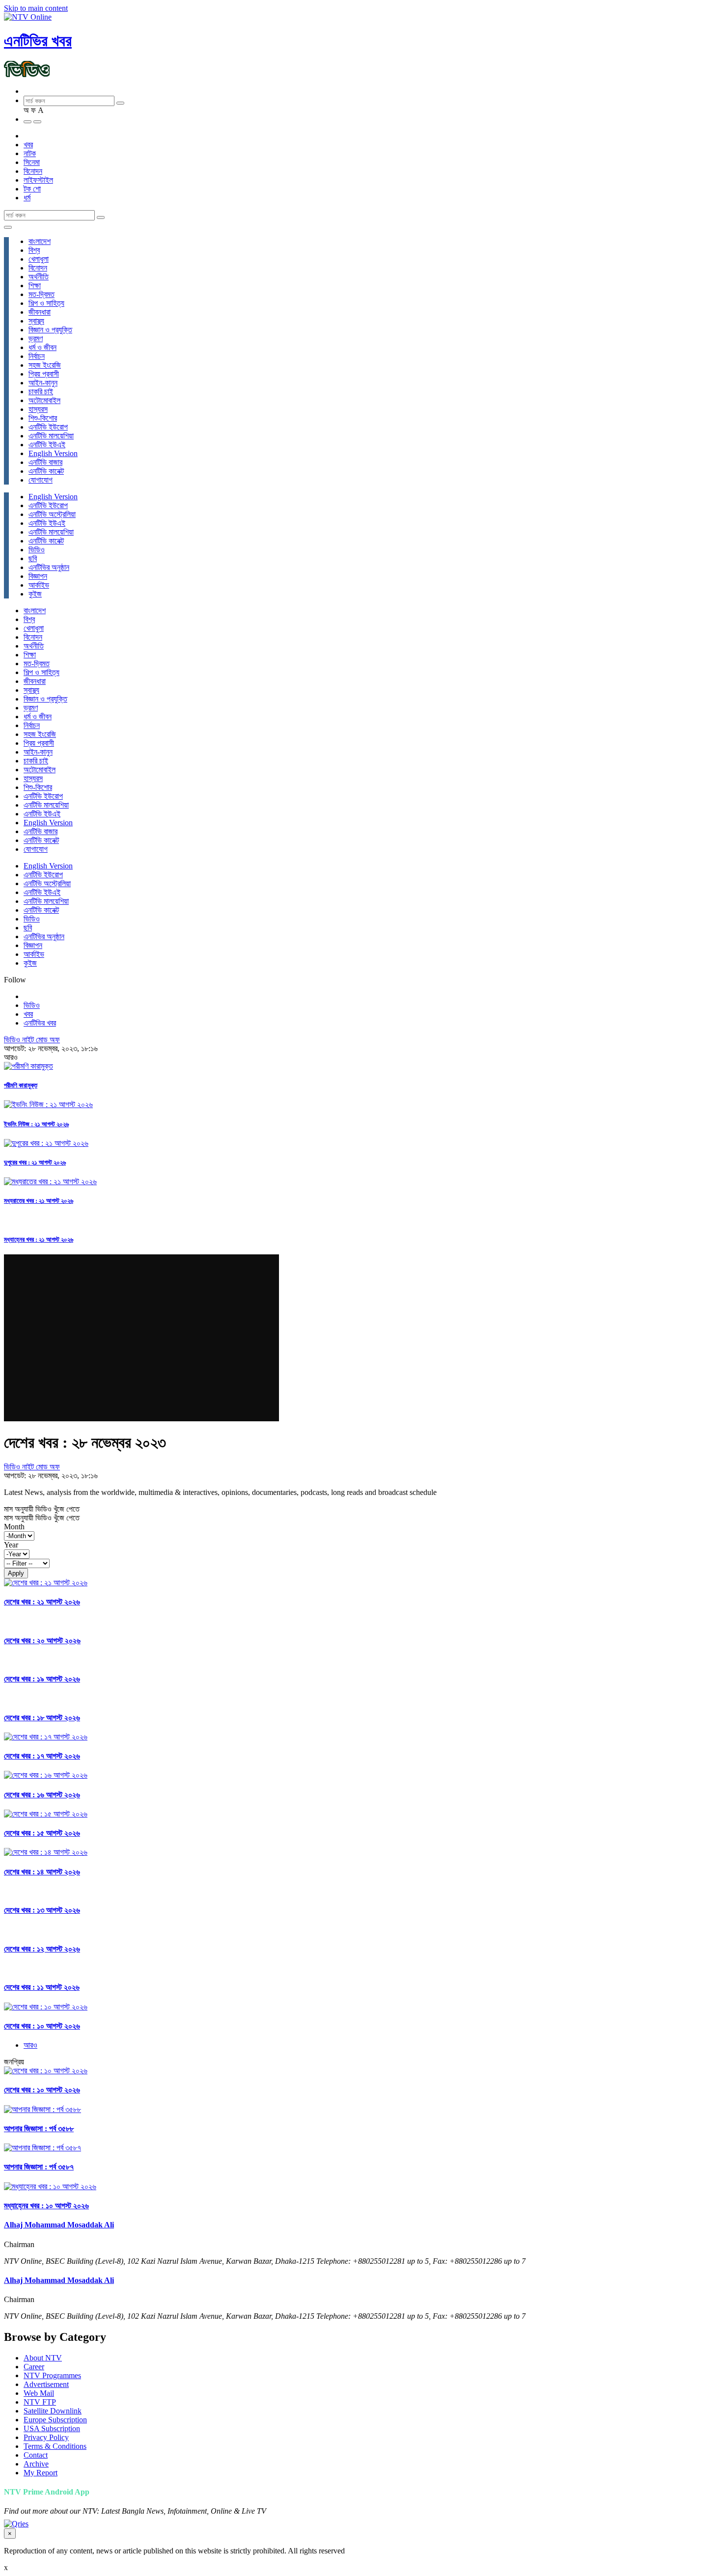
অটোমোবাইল (44, 400)
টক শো (32, 189)
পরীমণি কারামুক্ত (21, 1085)
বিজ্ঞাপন (38, 576)
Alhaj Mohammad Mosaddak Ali (59, 2225)
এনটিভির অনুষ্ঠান (49, 567)
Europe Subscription (55, 2420)
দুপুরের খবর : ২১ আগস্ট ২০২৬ (35, 1162)
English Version (53, 453)
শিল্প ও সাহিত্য (46, 303)
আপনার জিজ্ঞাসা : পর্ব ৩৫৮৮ (39, 2129)
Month (14, 1527)
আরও (30, 2045)
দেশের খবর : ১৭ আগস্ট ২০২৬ (42, 1756)
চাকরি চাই (41, 392)
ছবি (33, 558)
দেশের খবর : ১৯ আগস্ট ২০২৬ (42, 1679)
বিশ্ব (34, 250)
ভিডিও (37, 550)
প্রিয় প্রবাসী (44, 374)
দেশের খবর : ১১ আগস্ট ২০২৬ (42, 1987)
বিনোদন (33, 171)
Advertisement (46, 2384)
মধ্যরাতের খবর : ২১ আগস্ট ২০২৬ (39, 1201)
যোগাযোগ (41, 480)
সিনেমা (32, 162)
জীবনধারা (40, 312)
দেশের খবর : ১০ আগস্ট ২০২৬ (42, 2026)
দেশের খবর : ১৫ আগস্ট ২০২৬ (42, 1833)
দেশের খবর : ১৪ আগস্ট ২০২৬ (42, 1872)
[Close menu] (8, 227)
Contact (36, 2455)
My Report (41, 2473)
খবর (28, 145)
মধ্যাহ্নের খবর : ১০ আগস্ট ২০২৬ (46, 2206)
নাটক (30, 153)
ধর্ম (27, 198)
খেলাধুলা (39, 259)
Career (34, 2367)
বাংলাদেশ (40, 241)
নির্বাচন (37, 356)
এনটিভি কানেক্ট (46, 471)
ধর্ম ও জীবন (42, 347)
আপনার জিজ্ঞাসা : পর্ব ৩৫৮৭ (39, 2167)
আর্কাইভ (39, 585)
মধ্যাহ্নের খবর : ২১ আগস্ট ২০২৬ (39, 1239)
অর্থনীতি (39, 277)
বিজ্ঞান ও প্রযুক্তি (50, 330)
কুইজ (35, 594)
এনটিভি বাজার (45, 462)
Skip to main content (36, 8)
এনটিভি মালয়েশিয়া (51, 436)
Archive (36, 2464)
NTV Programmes (52, 2375)
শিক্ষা (35, 285)
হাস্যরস (38, 409)
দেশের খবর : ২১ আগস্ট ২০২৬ (42, 1602)
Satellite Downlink (53, 2411)
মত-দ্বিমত (42, 294)
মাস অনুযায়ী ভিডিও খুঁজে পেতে (42, 1509)
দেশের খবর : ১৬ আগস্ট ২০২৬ (42, 1795)
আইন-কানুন (43, 383)
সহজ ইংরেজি (45, 365)
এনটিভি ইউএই (47, 445)
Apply (16, 1573)
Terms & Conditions (55, 2446)
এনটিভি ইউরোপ (48, 427)
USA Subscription (52, 2428)
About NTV (43, 2358)
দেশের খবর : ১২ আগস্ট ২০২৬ (42, 1949)
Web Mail (39, 2393)
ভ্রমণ (36, 339)
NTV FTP (40, 2402)
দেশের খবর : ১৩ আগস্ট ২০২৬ (42, 1910)
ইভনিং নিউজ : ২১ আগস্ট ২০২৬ (36, 1124)
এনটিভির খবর (38, 41)
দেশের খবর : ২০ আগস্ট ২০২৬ (42, 1641)
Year (11, 1545)
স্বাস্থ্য (36, 321)
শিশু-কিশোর (43, 418)
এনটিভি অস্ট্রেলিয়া (52, 514)
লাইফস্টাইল (38, 180)
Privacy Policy (46, 2437)
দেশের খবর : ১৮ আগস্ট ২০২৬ (42, 1718)
